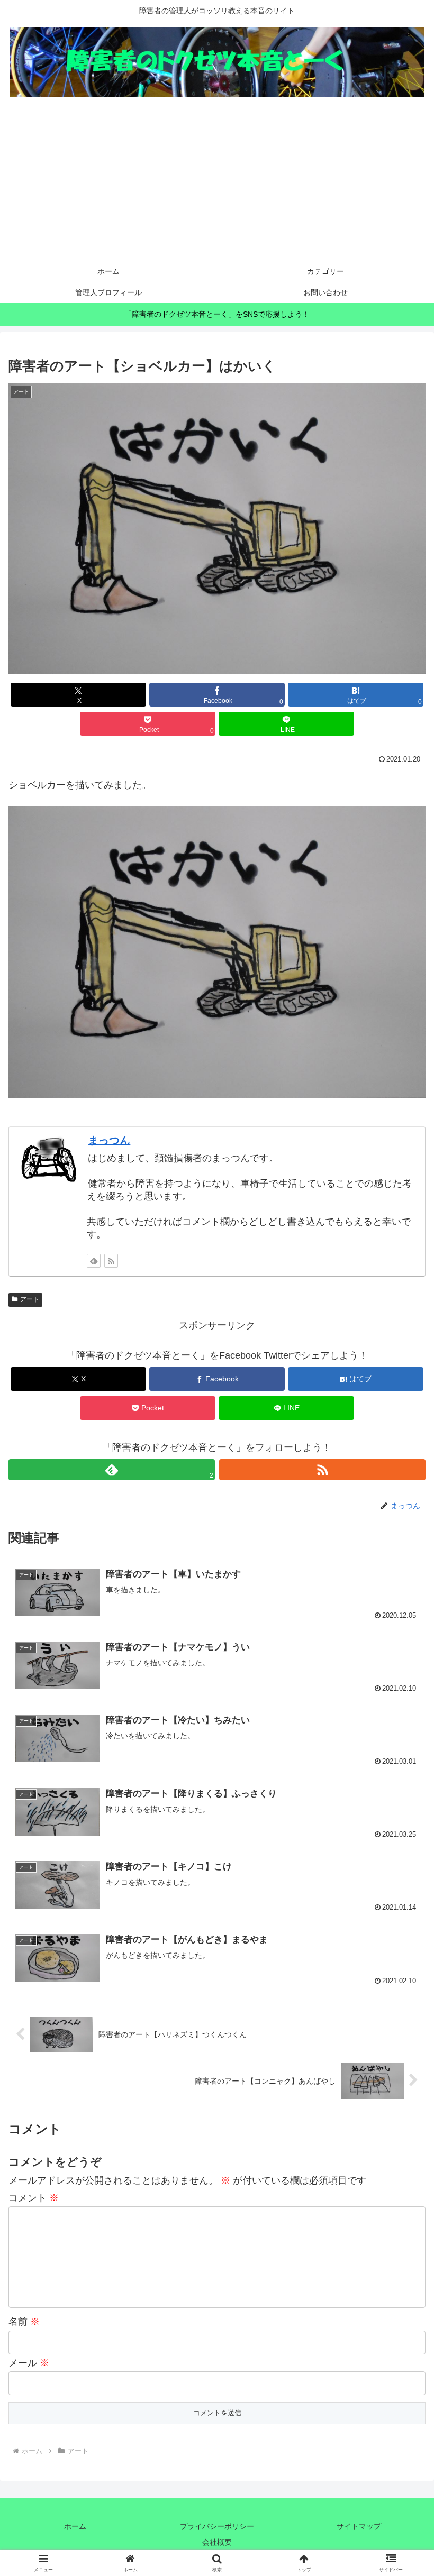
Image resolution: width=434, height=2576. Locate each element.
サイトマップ (359, 2526)
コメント (34, 2198)
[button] (401, 1812)
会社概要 (217, 2542)
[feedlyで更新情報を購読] (94, 1261)
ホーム (75, 2526)
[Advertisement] (217, 181)
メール (29, 2363)
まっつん (109, 1140)
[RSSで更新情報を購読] (111, 1261)
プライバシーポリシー (217, 2526)
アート (30, 1299)
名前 (24, 2322)
